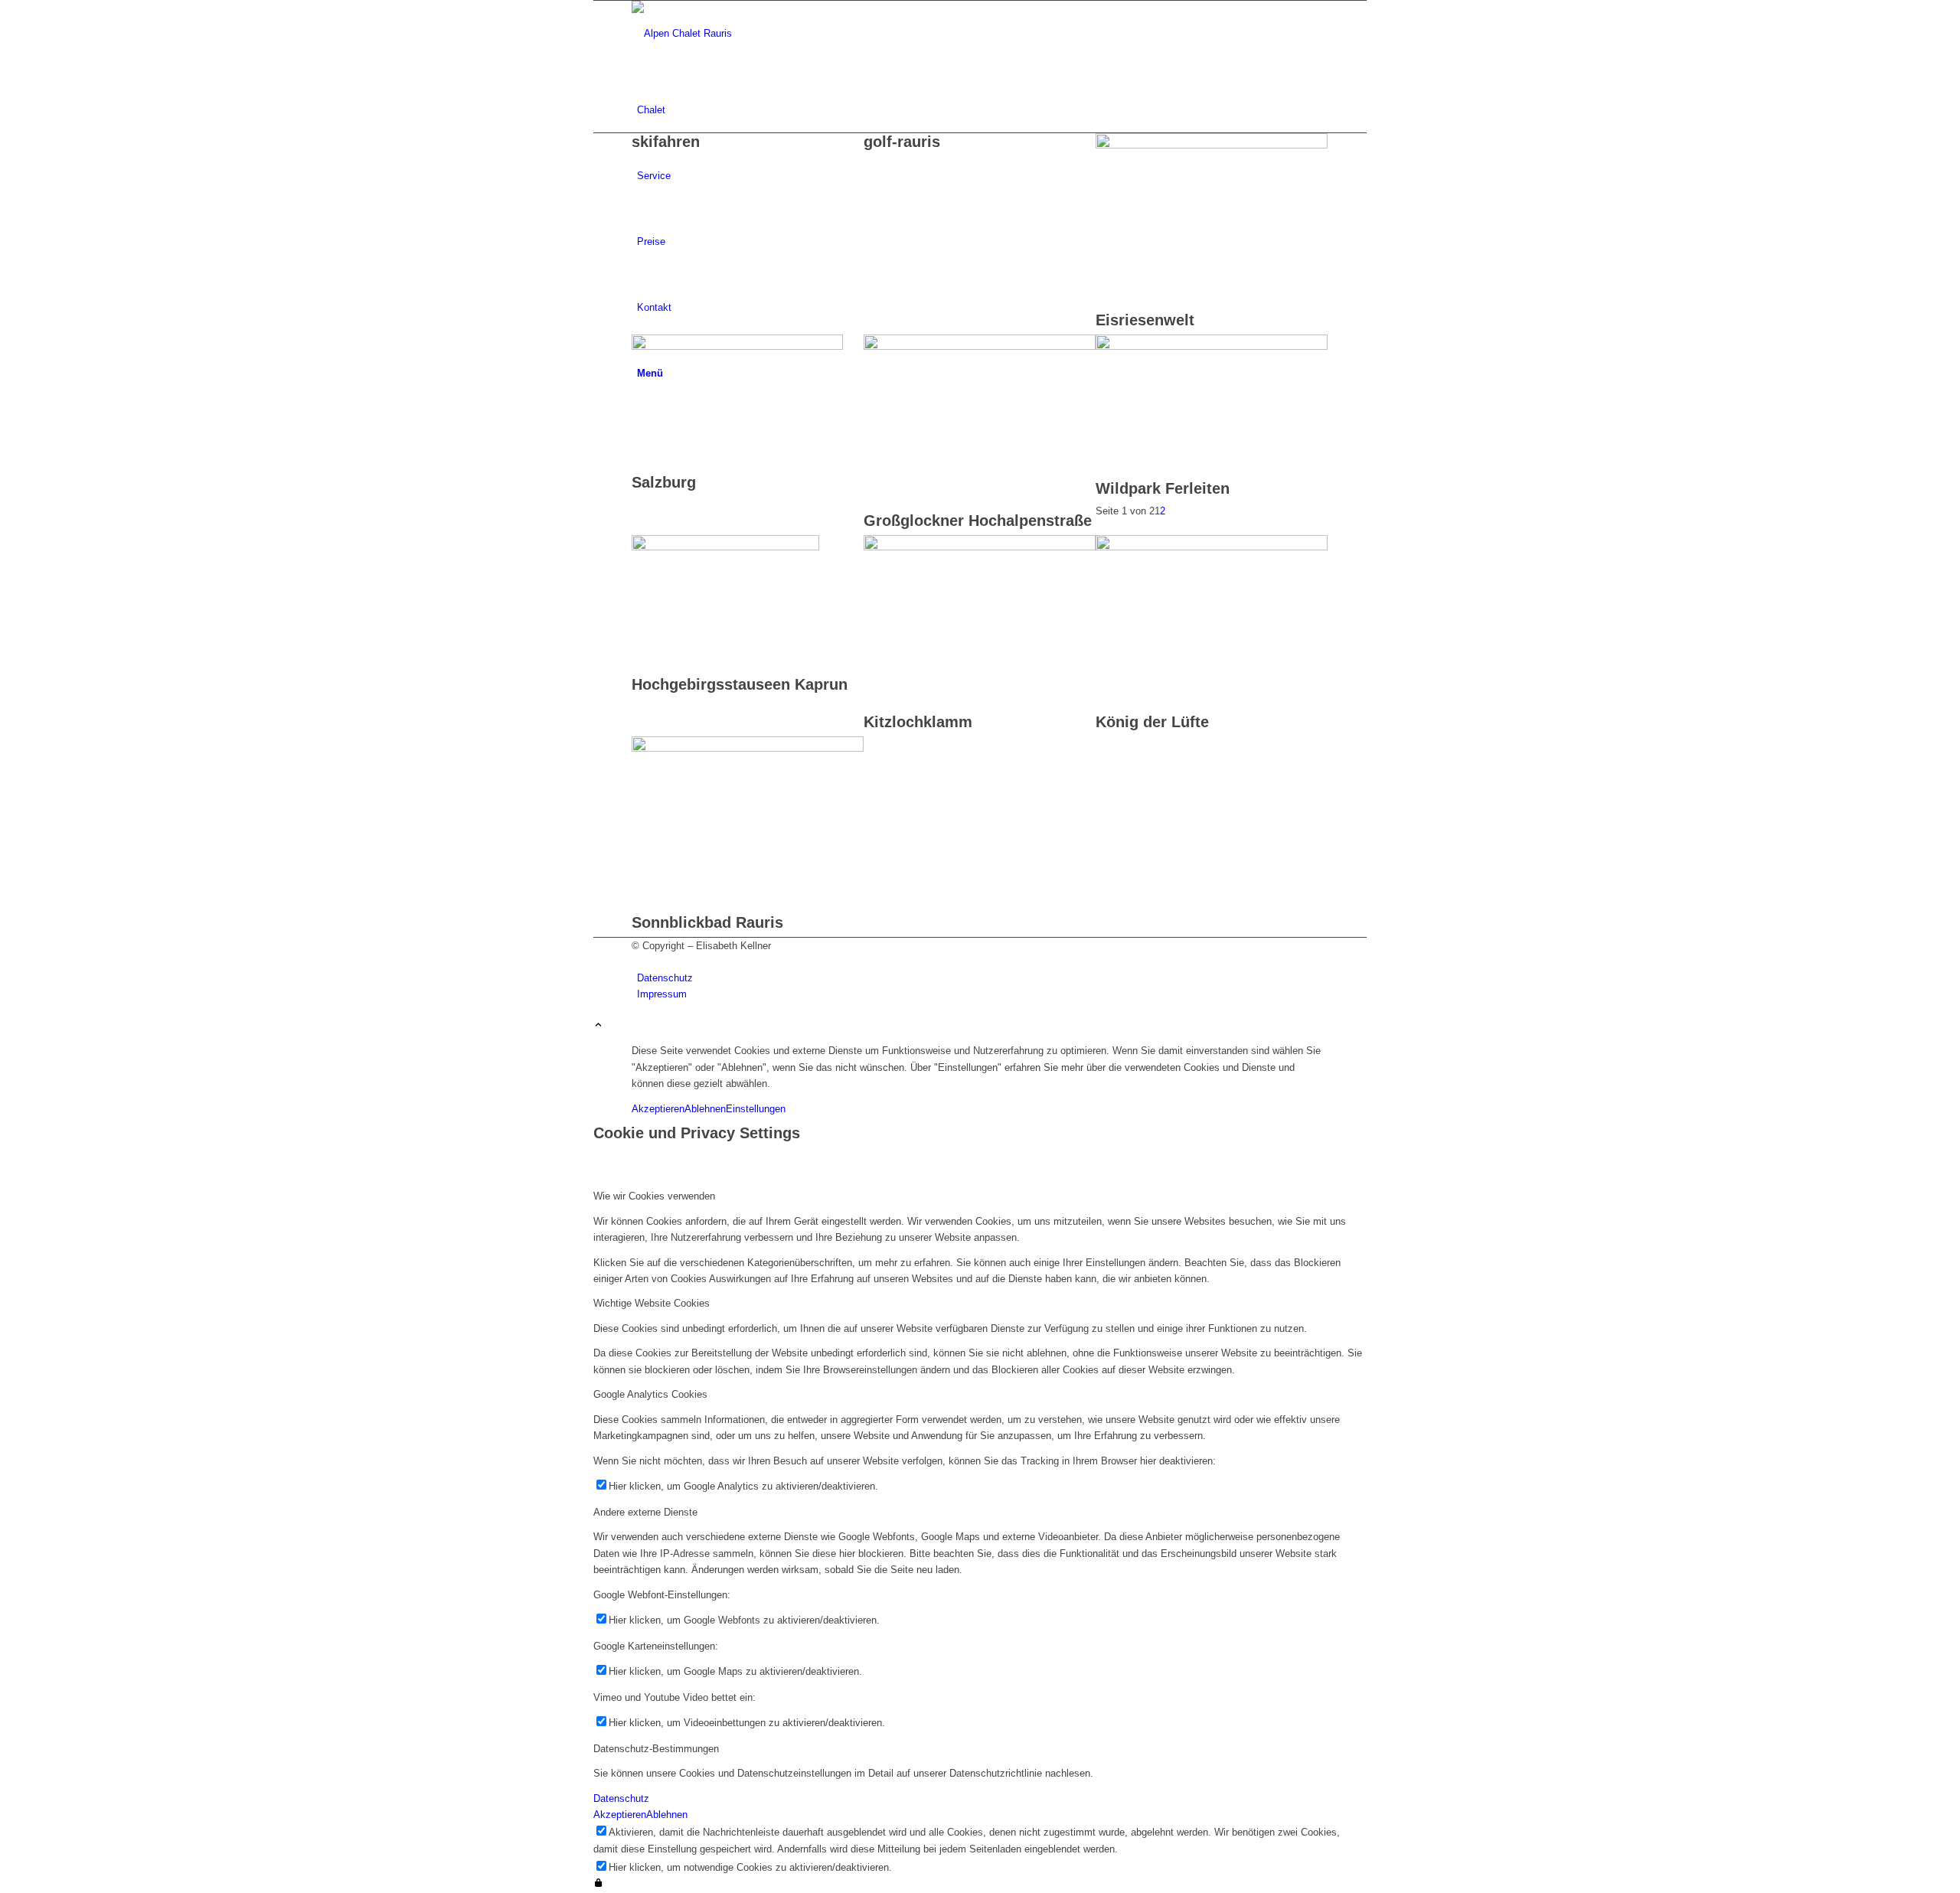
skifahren (666, 142)
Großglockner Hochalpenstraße (978, 521)
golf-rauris (902, 142)
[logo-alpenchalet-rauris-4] (746, 33)
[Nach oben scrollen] (598, 1026)
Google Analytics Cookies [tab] (650, 1394)
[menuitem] (983, 110)
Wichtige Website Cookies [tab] (652, 1303)
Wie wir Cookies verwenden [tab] (654, 1196)
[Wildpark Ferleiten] (1212, 346)
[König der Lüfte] (1212, 547)
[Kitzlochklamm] (980, 547)
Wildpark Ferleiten (1163, 488)
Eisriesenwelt (1145, 320)
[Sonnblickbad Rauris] (748, 748)
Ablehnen (705, 1109)
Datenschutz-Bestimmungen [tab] (656, 1749)
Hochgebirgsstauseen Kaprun (740, 684)
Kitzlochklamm (918, 722)
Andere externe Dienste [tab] (645, 1512)
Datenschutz (621, 1798)
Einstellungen (756, 1109)
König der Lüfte (1152, 722)
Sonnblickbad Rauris (707, 922)
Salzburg (664, 482)
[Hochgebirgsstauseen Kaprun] (725, 547)
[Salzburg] (737, 346)
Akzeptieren (658, 1109)
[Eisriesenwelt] (1212, 145)
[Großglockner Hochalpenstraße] (980, 346)
